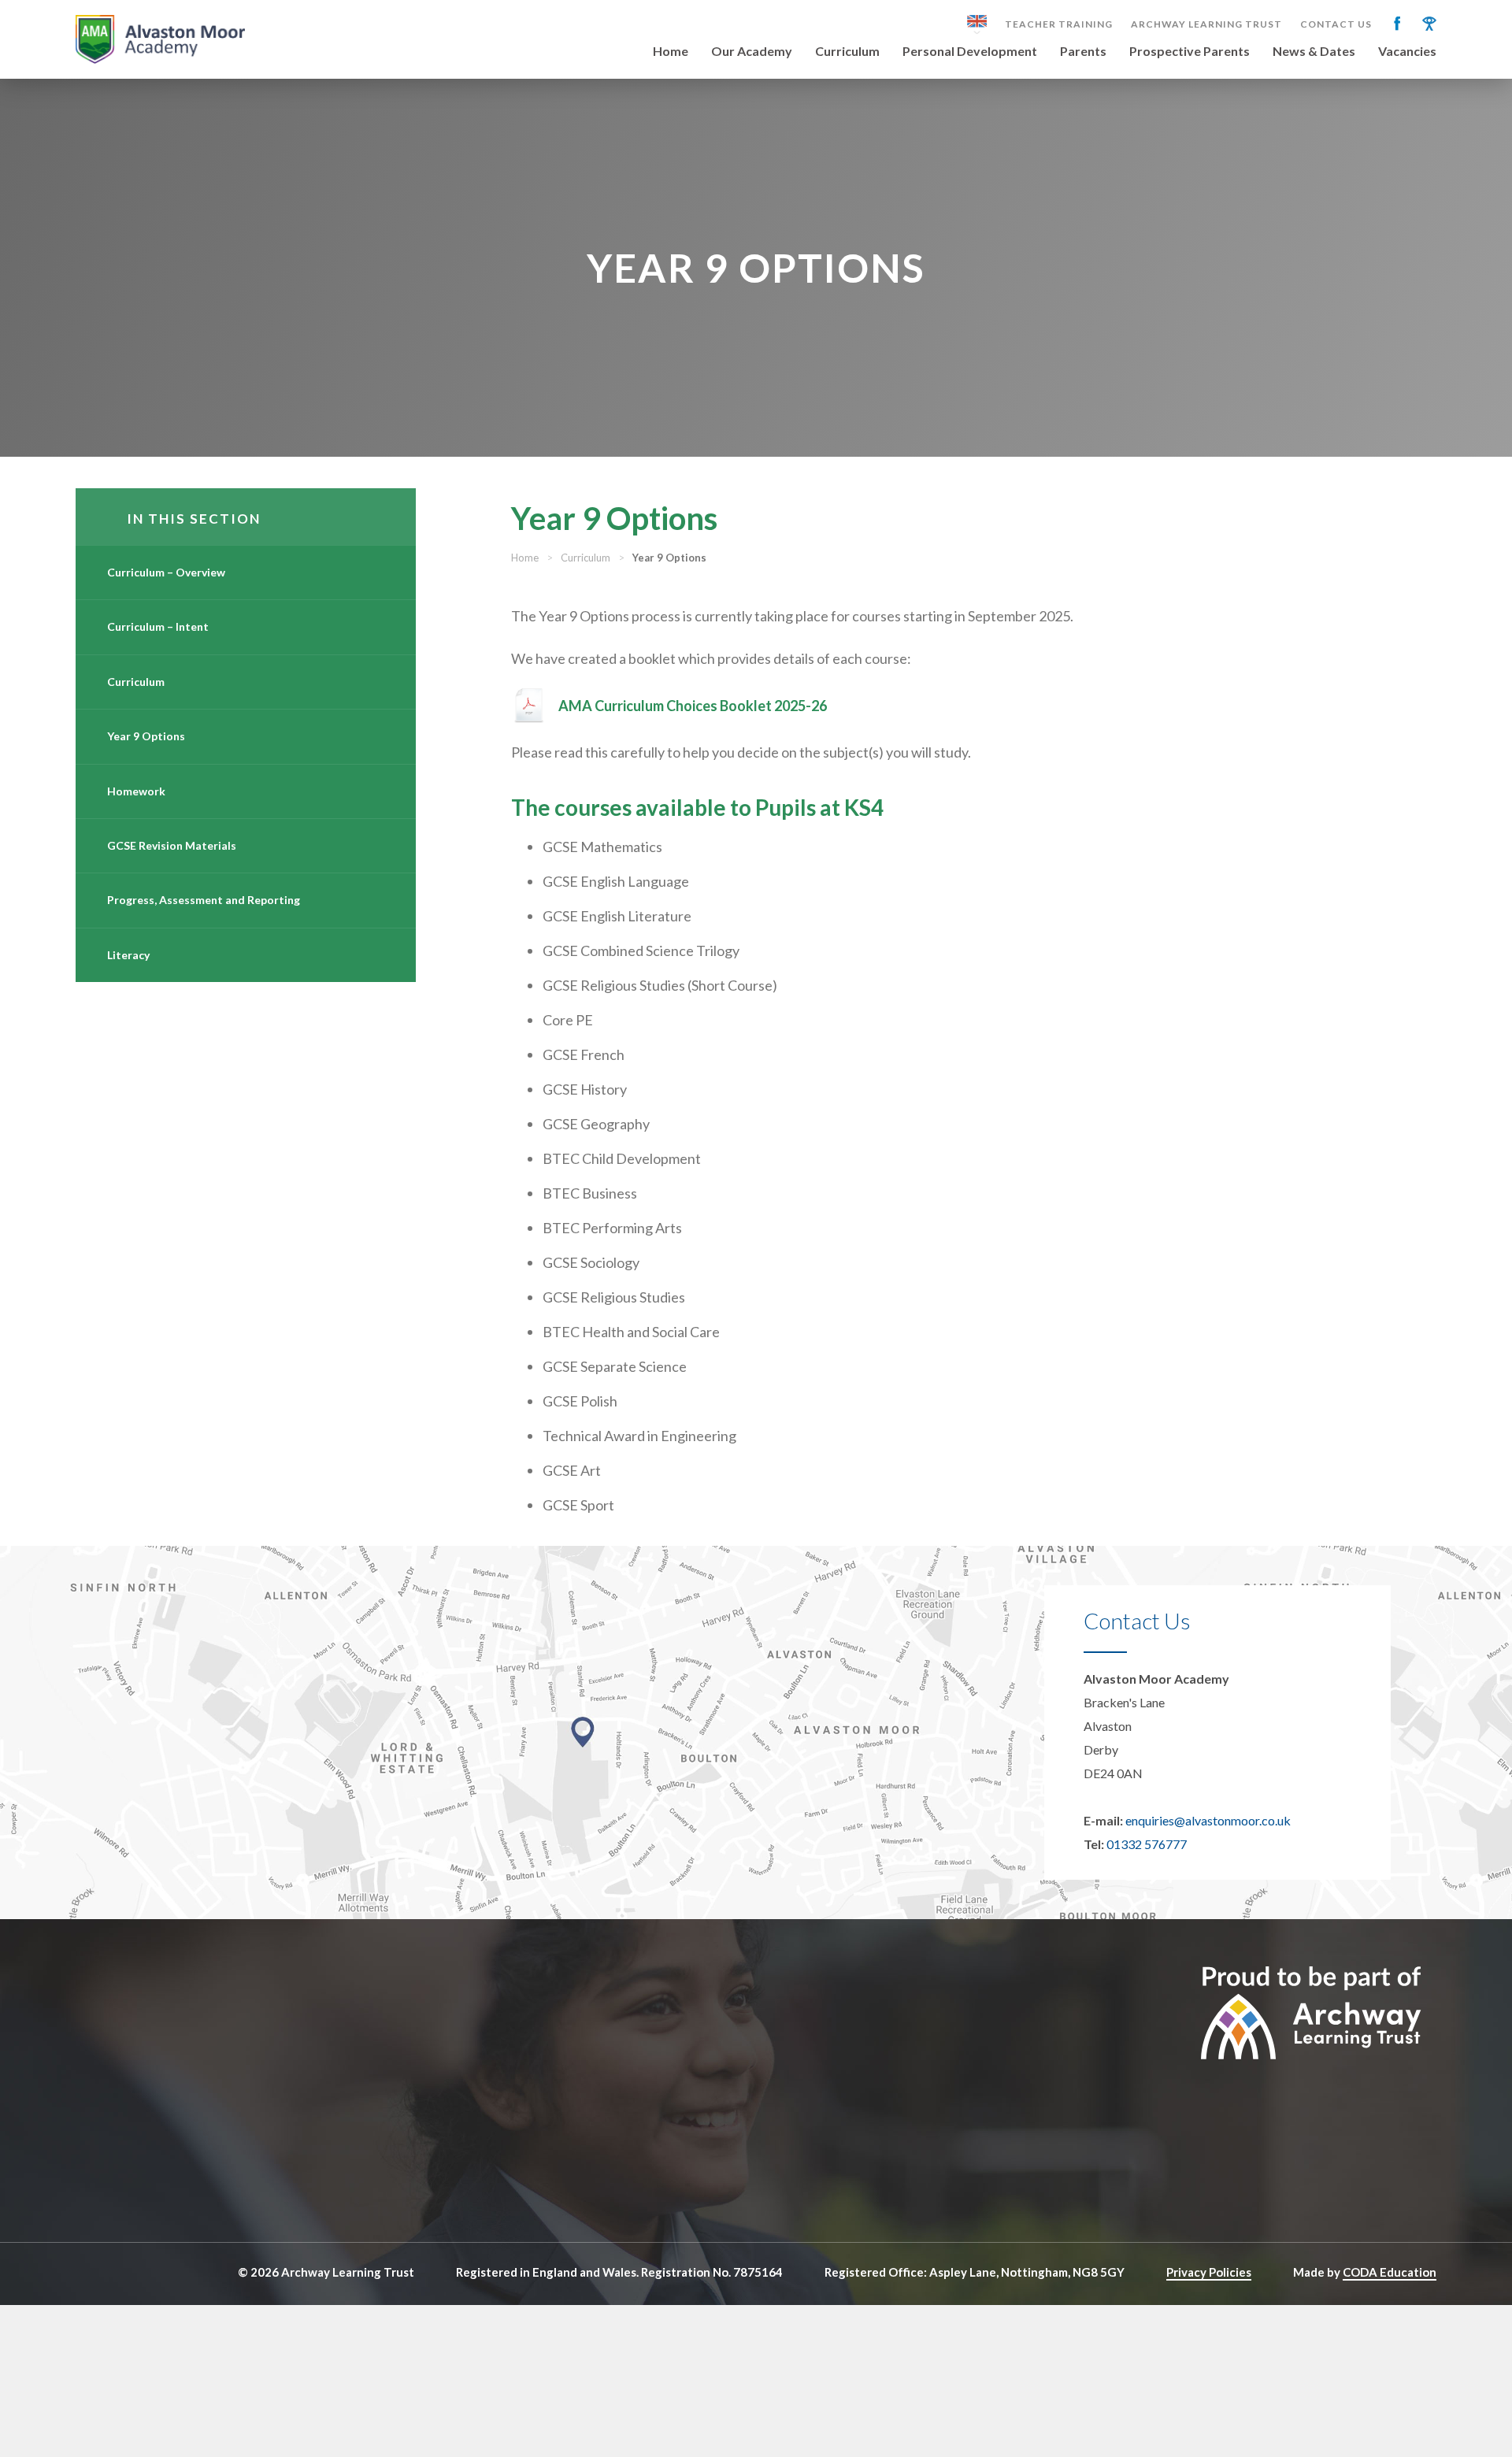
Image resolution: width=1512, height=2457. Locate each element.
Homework (136, 791)
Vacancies (1407, 52)
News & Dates (1314, 52)
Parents (1083, 52)
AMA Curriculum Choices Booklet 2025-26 (693, 706)
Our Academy (752, 52)
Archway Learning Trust (1206, 24)
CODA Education (1390, 2272)
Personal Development (970, 52)
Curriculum (847, 52)
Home (671, 52)
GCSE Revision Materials (172, 845)
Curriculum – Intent (158, 626)
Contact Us (1336, 24)
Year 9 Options (146, 736)
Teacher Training (1059, 24)
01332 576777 (1147, 1844)
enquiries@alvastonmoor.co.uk (1208, 1820)
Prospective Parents (1190, 52)
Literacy (128, 955)
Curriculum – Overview (166, 572)
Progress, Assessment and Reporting (204, 900)
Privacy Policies (1209, 2272)
